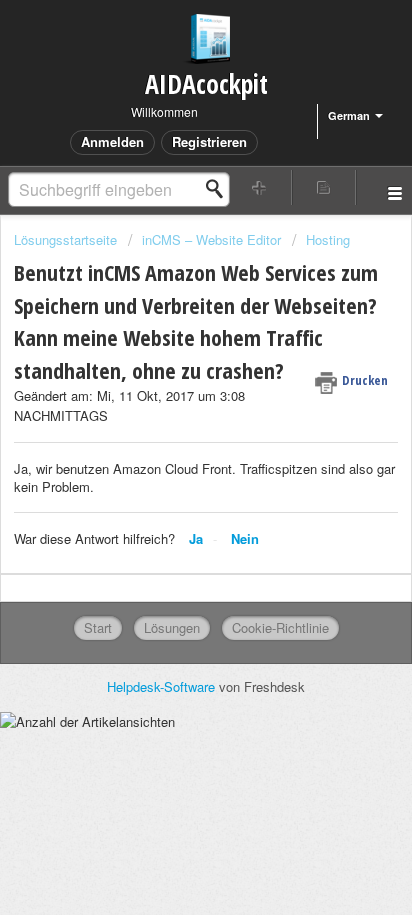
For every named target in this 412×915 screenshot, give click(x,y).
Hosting (328, 239)
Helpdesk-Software (163, 686)
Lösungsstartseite (67, 239)
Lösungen (172, 627)
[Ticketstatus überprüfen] (324, 187)
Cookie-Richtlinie (280, 627)
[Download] (169, 441)
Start (98, 627)
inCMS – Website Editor (211, 239)
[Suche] (220, 189)
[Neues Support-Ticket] (260, 187)
